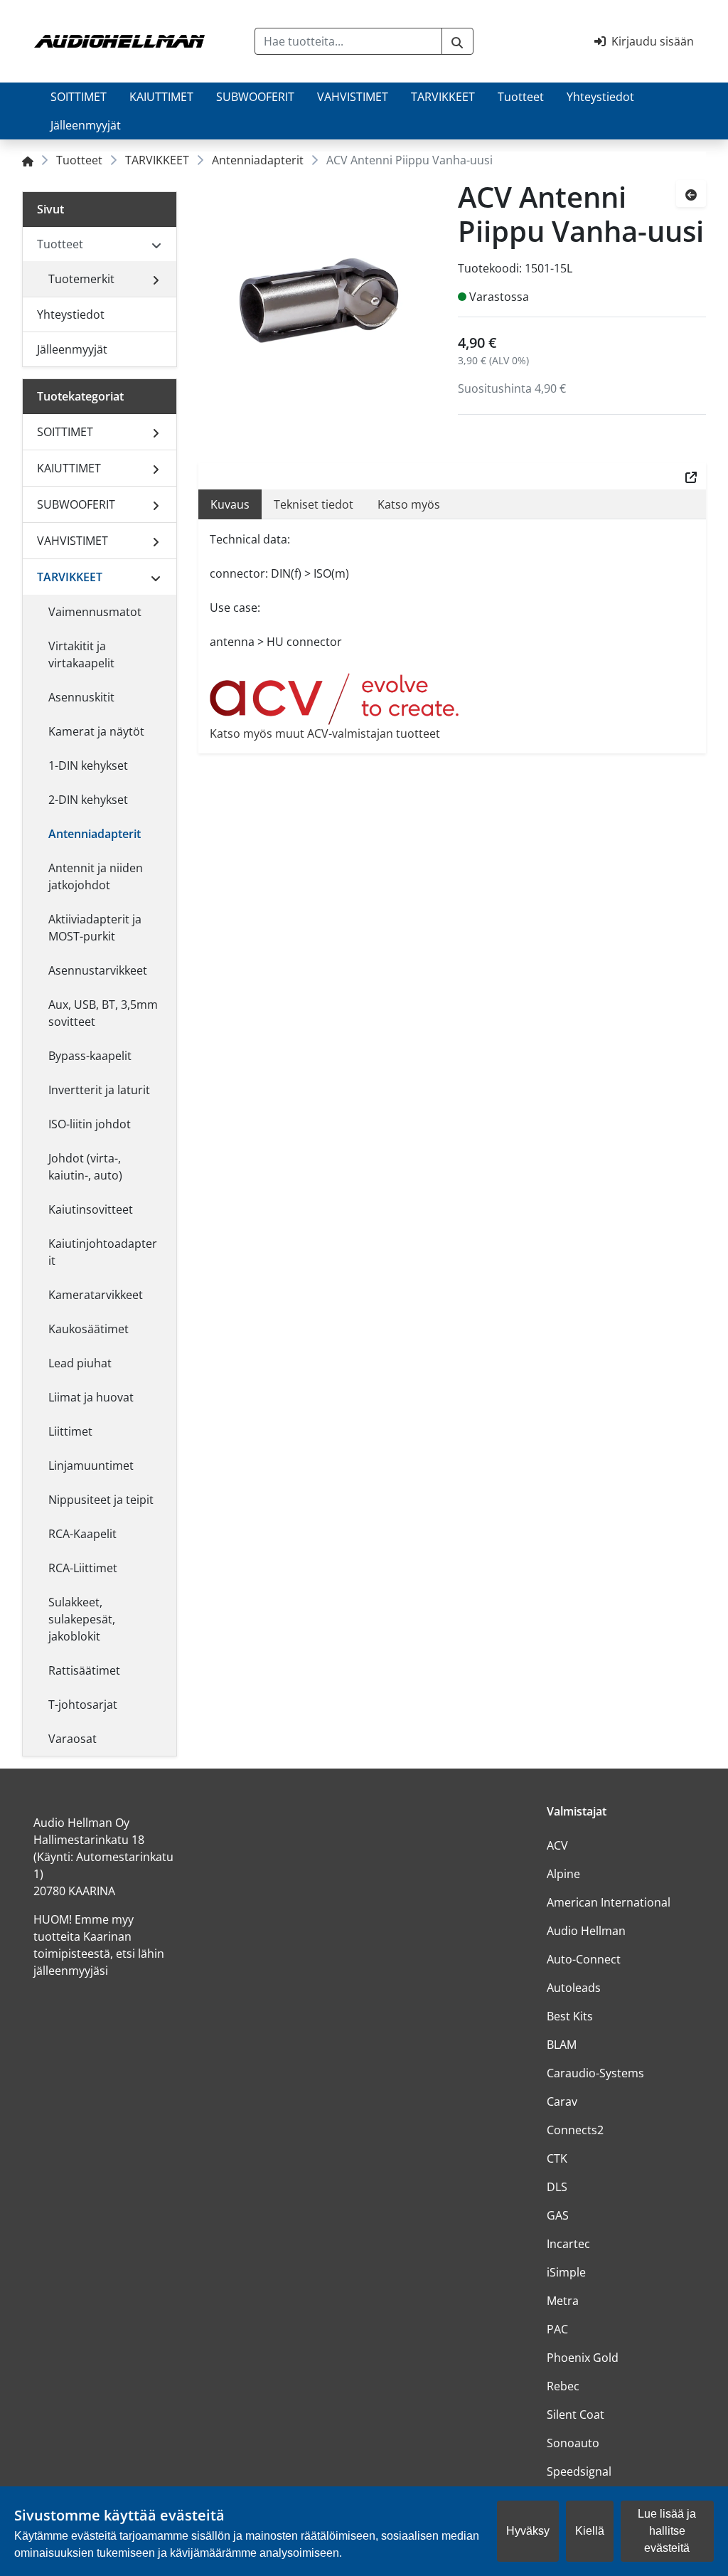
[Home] (28, 160)
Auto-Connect (584, 1959)
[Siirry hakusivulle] (457, 41)
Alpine (563, 1874)
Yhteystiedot (600, 97)
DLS (557, 2187)
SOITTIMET (79, 97)
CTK (557, 2158)
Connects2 (575, 2130)
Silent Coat (576, 2415)
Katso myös (409, 504)
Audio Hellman (586, 1931)
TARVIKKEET (443, 97)
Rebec (563, 2386)
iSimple (566, 2272)
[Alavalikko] (156, 279)
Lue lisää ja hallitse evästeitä (667, 2531)
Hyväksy (528, 2531)
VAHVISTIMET (353, 97)
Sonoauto (573, 2443)
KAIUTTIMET (161, 97)
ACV (557, 1845)
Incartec (568, 2244)
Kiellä (590, 2531)
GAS (558, 2215)
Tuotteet (521, 97)
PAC (557, 2329)
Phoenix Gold (583, 2358)
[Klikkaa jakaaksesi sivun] (691, 476)
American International (609, 1902)
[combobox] (348, 41)
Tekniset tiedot (314, 504)
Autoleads (574, 1988)
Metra (563, 2301)
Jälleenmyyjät (86, 125)
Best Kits (570, 2016)
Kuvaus (230, 504)
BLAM (562, 2045)
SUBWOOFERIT (255, 97)
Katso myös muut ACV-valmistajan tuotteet (325, 733)
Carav (562, 2101)
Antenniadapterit (258, 160)
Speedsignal (579, 2471)
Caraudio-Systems (595, 2073)
